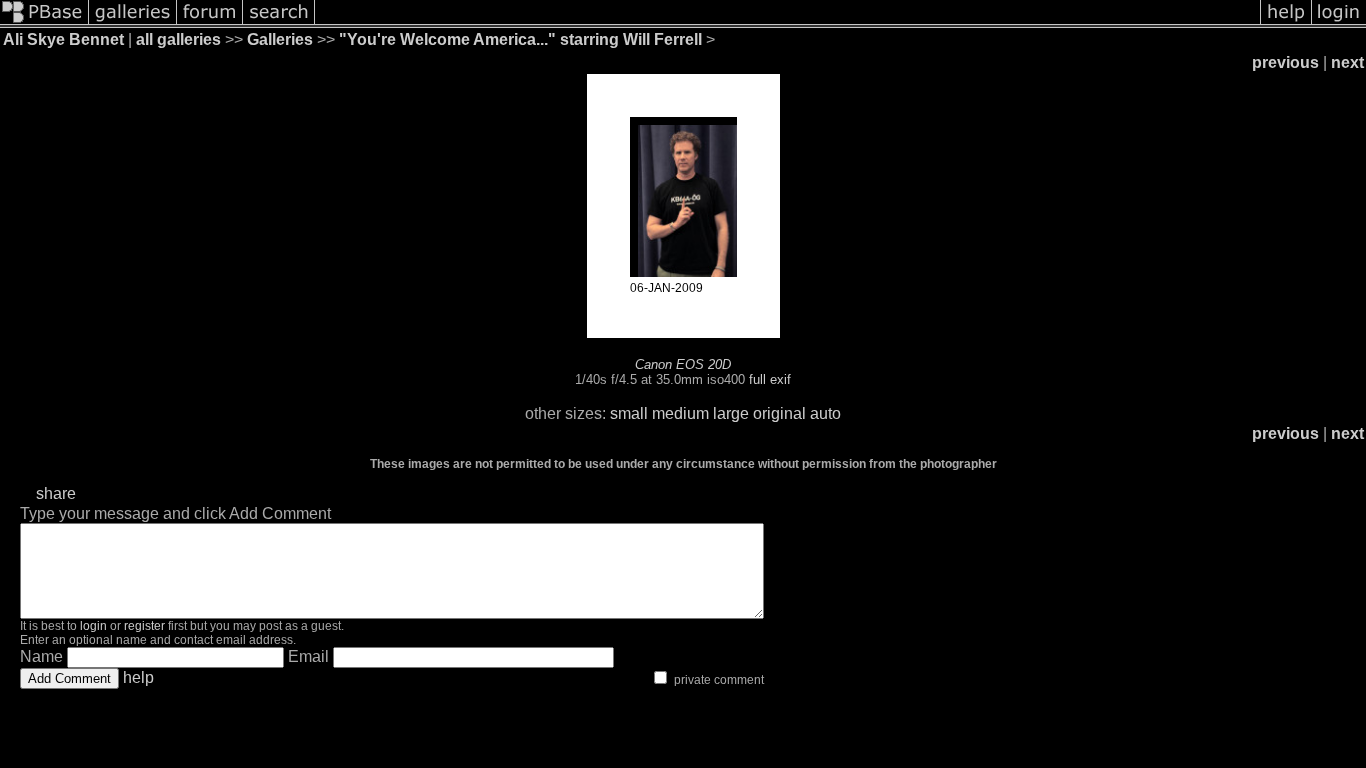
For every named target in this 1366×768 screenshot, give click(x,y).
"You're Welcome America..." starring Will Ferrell (520, 39)
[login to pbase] (1339, 22)
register (144, 626)
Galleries (280, 39)
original (779, 413)
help (138, 677)
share (56, 493)
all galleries (178, 39)
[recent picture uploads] (133, 22)
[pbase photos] (44, 22)
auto (825, 413)
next (1347, 62)
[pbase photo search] (279, 22)
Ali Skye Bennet (63, 39)
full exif (770, 379)
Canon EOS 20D (683, 364)
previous (1285, 62)
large (731, 413)
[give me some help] (1286, 22)
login (93, 626)
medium (680, 413)
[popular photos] (787, 22)
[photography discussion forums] (210, 22)
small (629, 413)
